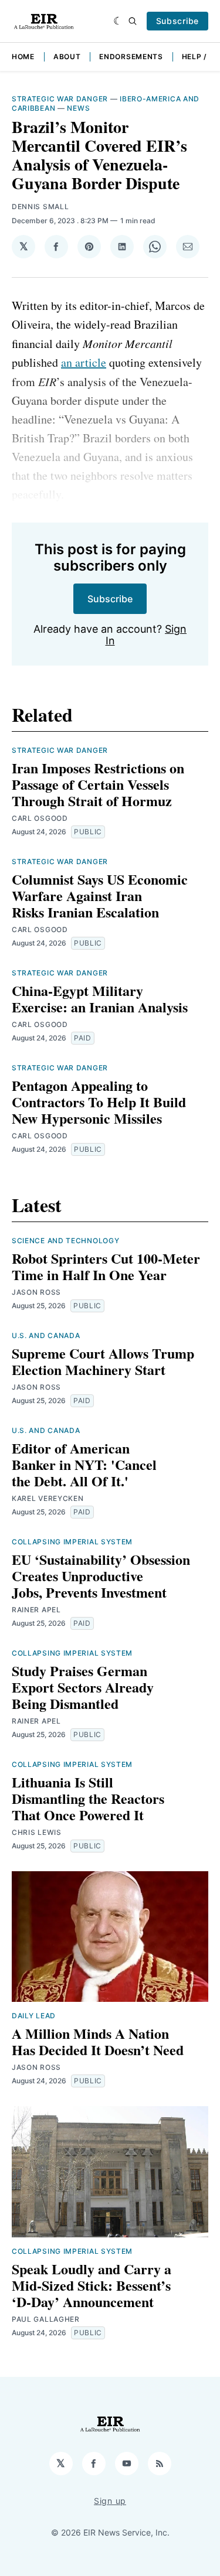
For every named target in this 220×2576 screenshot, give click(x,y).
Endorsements (131, 57)
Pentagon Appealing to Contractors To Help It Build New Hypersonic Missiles (99, 1102)
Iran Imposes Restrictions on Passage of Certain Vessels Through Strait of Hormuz (98, 784)
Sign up (110, 2501)
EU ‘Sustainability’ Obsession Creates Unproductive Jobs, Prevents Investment (101, 1576)
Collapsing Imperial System (72, 1542)
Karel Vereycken (48, 1498)
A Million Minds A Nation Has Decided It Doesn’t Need (98, 2041)
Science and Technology (65, 1241)
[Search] (133, 21)
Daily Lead (34, 2016)
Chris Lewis (37, 1832)
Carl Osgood (40, 818)
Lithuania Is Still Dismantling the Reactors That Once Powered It (88, 1798)
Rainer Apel (36, 1610)
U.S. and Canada (46, 1335)
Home (23, 57)
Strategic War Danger (60, 99)
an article (84, 362)
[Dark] (118, 21)
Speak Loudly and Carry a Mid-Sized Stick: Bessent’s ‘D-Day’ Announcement (92, 2285)
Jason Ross (36, 1292)
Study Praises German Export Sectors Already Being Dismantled (83, 1687)
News (78, 108)
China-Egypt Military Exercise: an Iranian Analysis (100, 999)
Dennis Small (40, 207)
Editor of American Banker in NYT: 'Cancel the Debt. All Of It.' (84, 1464)
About (67, 57)
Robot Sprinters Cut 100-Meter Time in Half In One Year (106, 1266)
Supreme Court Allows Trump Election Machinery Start (103, 1361)
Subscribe (177, 21)
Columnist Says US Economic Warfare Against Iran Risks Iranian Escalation (100, 895)
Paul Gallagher (46, 2319)
